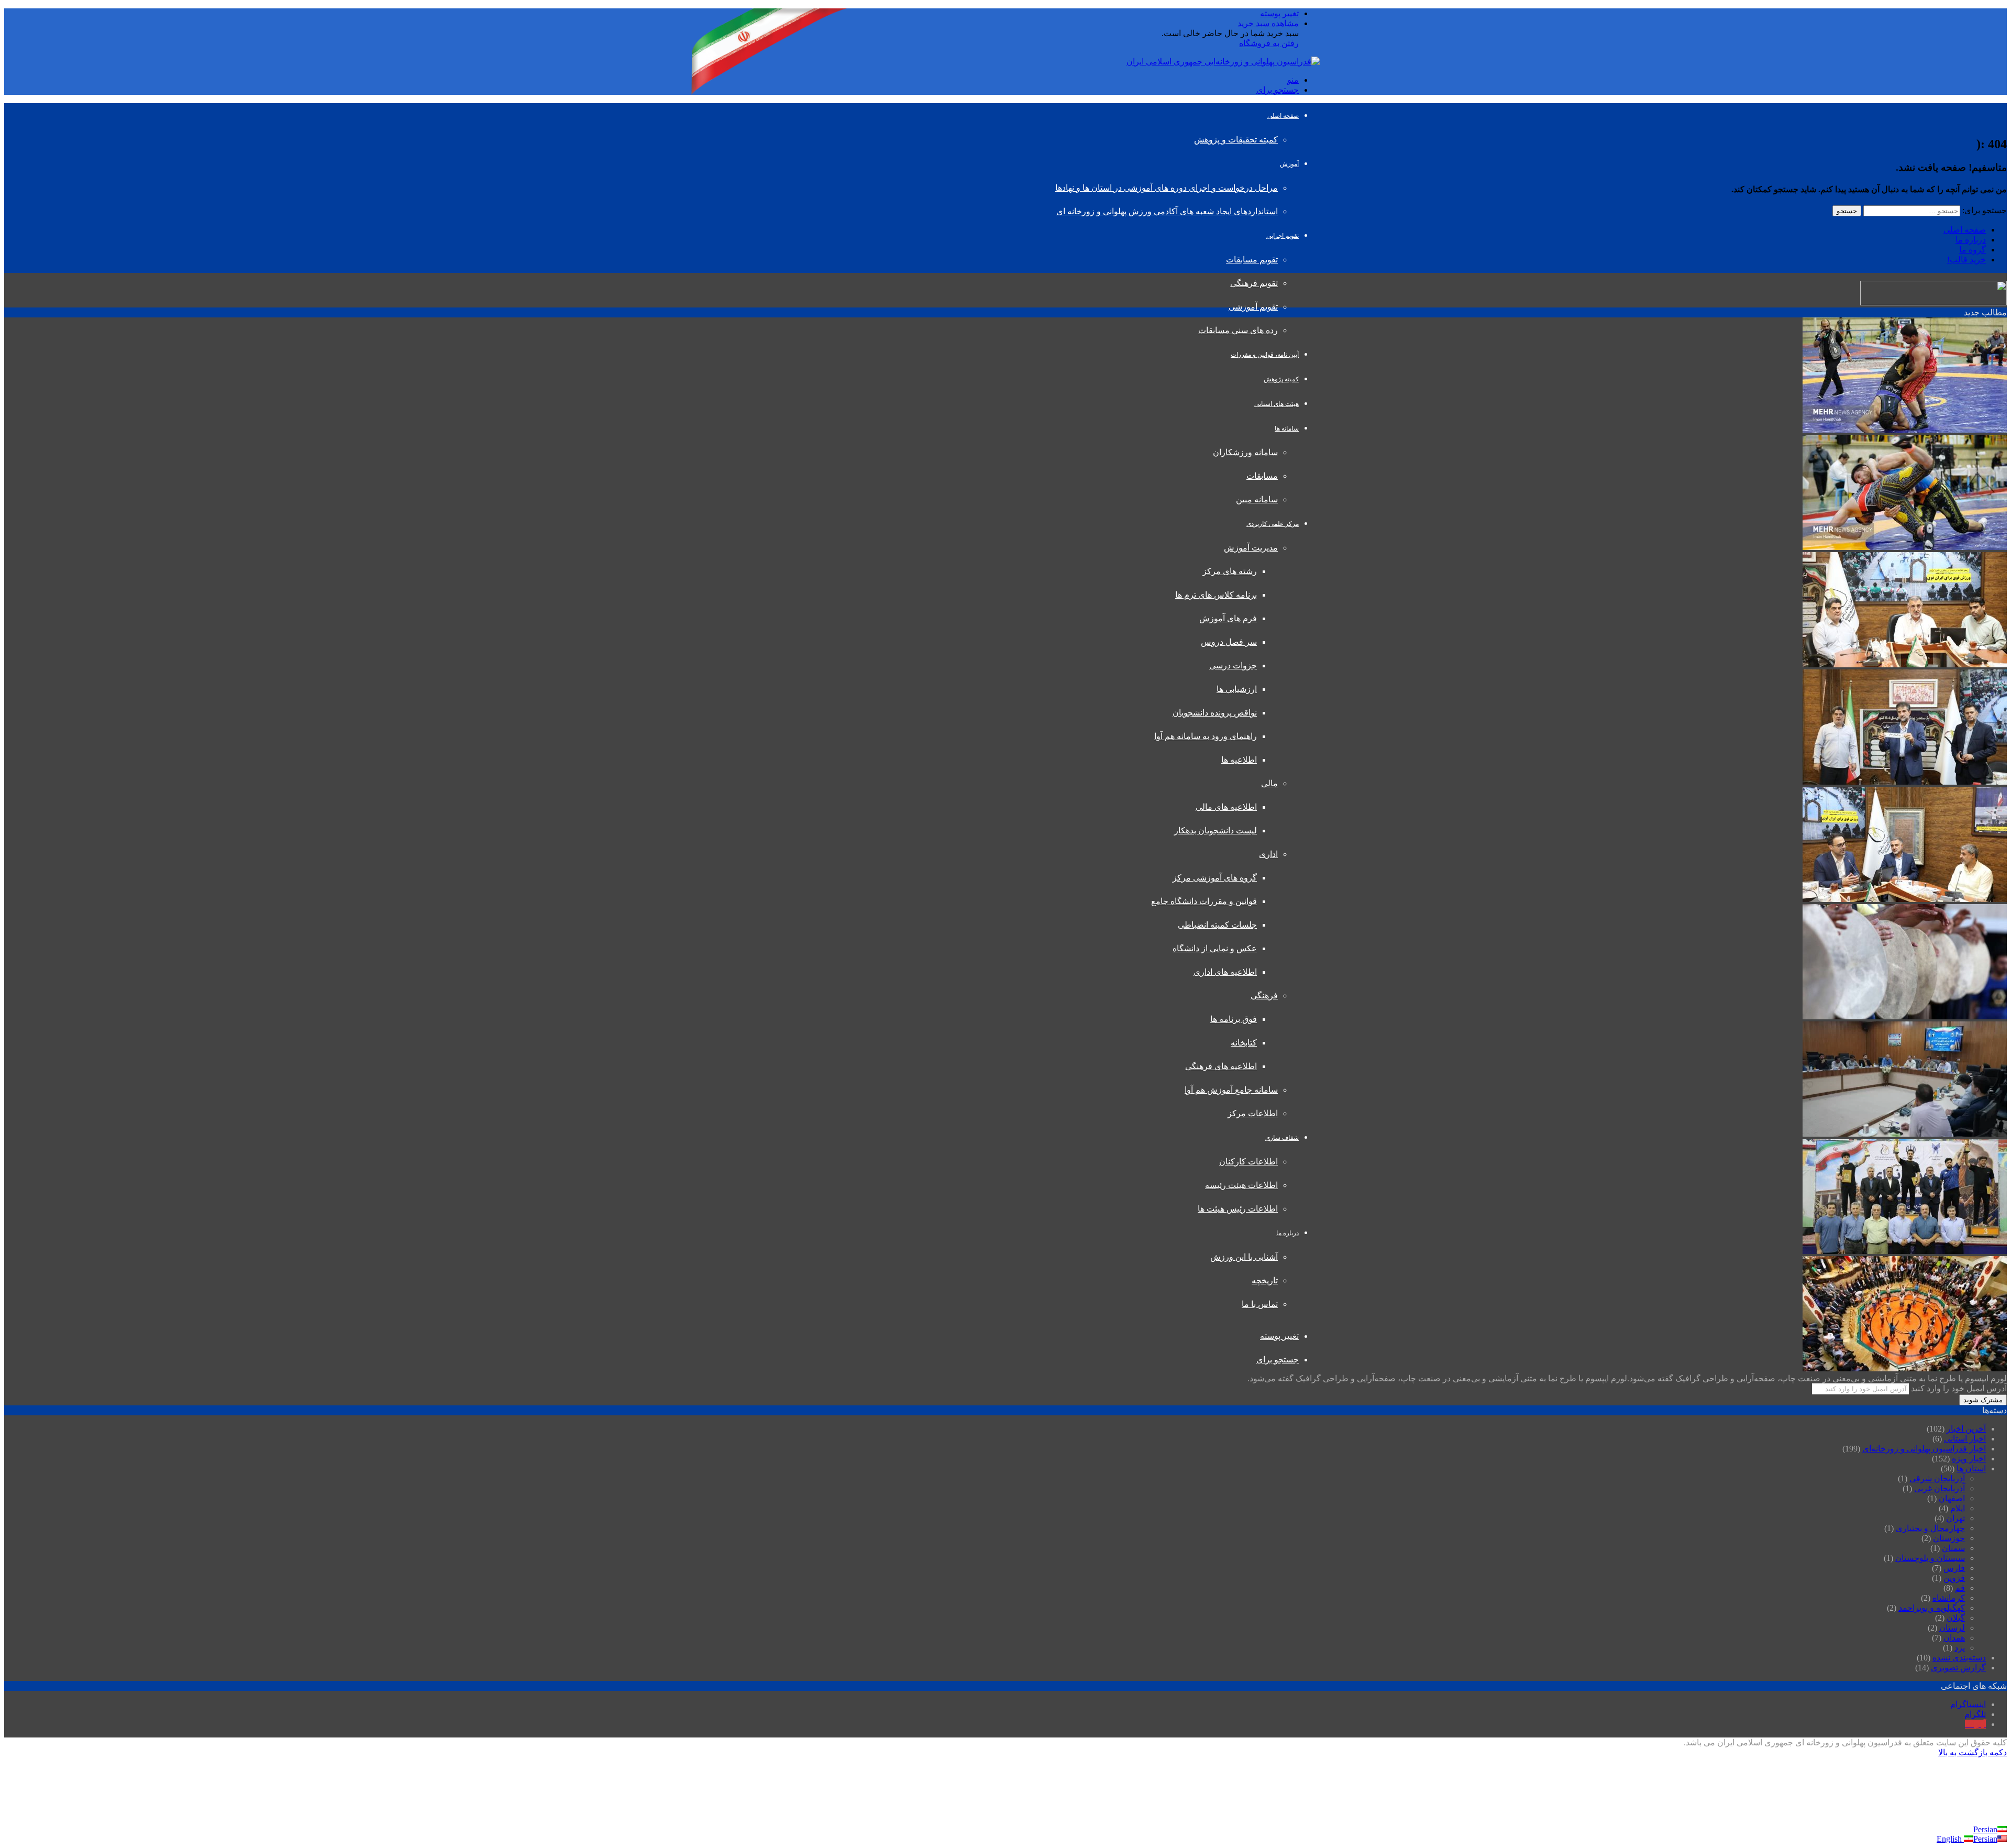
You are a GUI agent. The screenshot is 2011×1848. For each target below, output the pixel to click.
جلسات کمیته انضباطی (1217, 925)
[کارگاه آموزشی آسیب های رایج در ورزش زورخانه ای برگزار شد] (1905, 899)
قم (1960, 1588)
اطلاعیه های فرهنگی (1221, 1066)
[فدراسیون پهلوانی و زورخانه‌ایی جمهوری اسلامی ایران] (1223, 62)
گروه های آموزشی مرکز (1215, 878)
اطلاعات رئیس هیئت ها (1238, 1209)
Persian (1985, 1829)
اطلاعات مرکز (1253, 1113)
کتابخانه (1244, 1043)
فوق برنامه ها (1234, 1019)
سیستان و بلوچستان (1930, 1558)
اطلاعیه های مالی (1226, 807)
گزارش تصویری (1958, 1668)
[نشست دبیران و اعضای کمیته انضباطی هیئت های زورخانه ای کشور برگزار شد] (1905, 664)
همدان (1954, 1638)
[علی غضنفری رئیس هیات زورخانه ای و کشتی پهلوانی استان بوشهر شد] (1905, 1134)
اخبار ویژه (1969, 1459)
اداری (1268, 854)
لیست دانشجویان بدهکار (1216, 830)
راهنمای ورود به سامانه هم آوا (1206, 736)
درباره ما (1288, 1233)
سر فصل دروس (1229, 642)
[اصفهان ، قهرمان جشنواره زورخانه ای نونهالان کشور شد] (1905, 1251)
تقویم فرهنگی (1254, 283)
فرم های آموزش (1228, 618)
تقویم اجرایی (1283, 236)
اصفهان (1952, 1498)
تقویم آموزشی (1253, 307)
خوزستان (1949, 1538)
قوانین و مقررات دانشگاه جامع (1204, 901)
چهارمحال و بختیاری (1930, 1528)
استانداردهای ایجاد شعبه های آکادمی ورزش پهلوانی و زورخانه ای (1167, 211)
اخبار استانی (1965, 1439)
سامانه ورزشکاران (1245, 452)
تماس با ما (1260, 1304)
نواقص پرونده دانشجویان (1215, 713)
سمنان (1953, 1548)
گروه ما (1973, 250)
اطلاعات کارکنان (1248, 1162)
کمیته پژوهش (1281, 379)
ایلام (1958, 1508)
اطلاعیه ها (1239, 760)
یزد (1960, 1648)
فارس (1954, 1568)
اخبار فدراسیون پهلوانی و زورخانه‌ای (1924, 1449)
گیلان (1956, 1618)
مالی (1269, 783)
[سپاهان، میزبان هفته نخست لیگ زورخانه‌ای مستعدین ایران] (1905, 782)
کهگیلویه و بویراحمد (1932, 1608)
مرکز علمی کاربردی (1273, 524)
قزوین (1954, 1578)
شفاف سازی (1282, 1138)
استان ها (1971, 1468)
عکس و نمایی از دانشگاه (1215, 948)
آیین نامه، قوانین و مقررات (1265, 355)
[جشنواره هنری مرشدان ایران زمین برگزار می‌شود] (1905, 1016)
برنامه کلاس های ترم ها (1216, 595)
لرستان (1952, 1628)
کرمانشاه (1949, 1598)
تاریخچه (1265, 1280)
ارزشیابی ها (1237, 689)
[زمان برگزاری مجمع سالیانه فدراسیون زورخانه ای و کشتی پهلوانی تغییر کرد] (1905, 1368)
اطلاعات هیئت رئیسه (1241, 1185)
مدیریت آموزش (1251, 548)
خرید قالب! (1966, 260)
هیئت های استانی (1277, 404)
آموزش (1289, 164)
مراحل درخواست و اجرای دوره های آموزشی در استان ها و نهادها (1167, 188)
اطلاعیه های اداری (1225, 972)
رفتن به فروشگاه (1269, 43)
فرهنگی (1264, 995)
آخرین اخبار (1966, 1429)
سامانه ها (1287, 428)
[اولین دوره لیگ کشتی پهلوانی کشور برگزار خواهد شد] (1905, 430)
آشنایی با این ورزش (1244, 1257)
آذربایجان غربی (1940, 1488)
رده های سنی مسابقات (1238, 330)
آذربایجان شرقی (1937, 1478)
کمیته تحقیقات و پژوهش (1236, 140)
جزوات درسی (1233, 665)
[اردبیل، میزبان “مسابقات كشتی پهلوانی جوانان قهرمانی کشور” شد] (1905, 547)
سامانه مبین (1257, 499)
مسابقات (1262, 476)
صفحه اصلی (1283, 116)
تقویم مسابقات (1252, 260)
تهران (1955, 1518)
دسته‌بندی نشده (1959, 1658)
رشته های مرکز (1230, 571)
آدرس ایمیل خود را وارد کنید (1959, 1388)
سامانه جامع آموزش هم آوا (1231, 1090)
